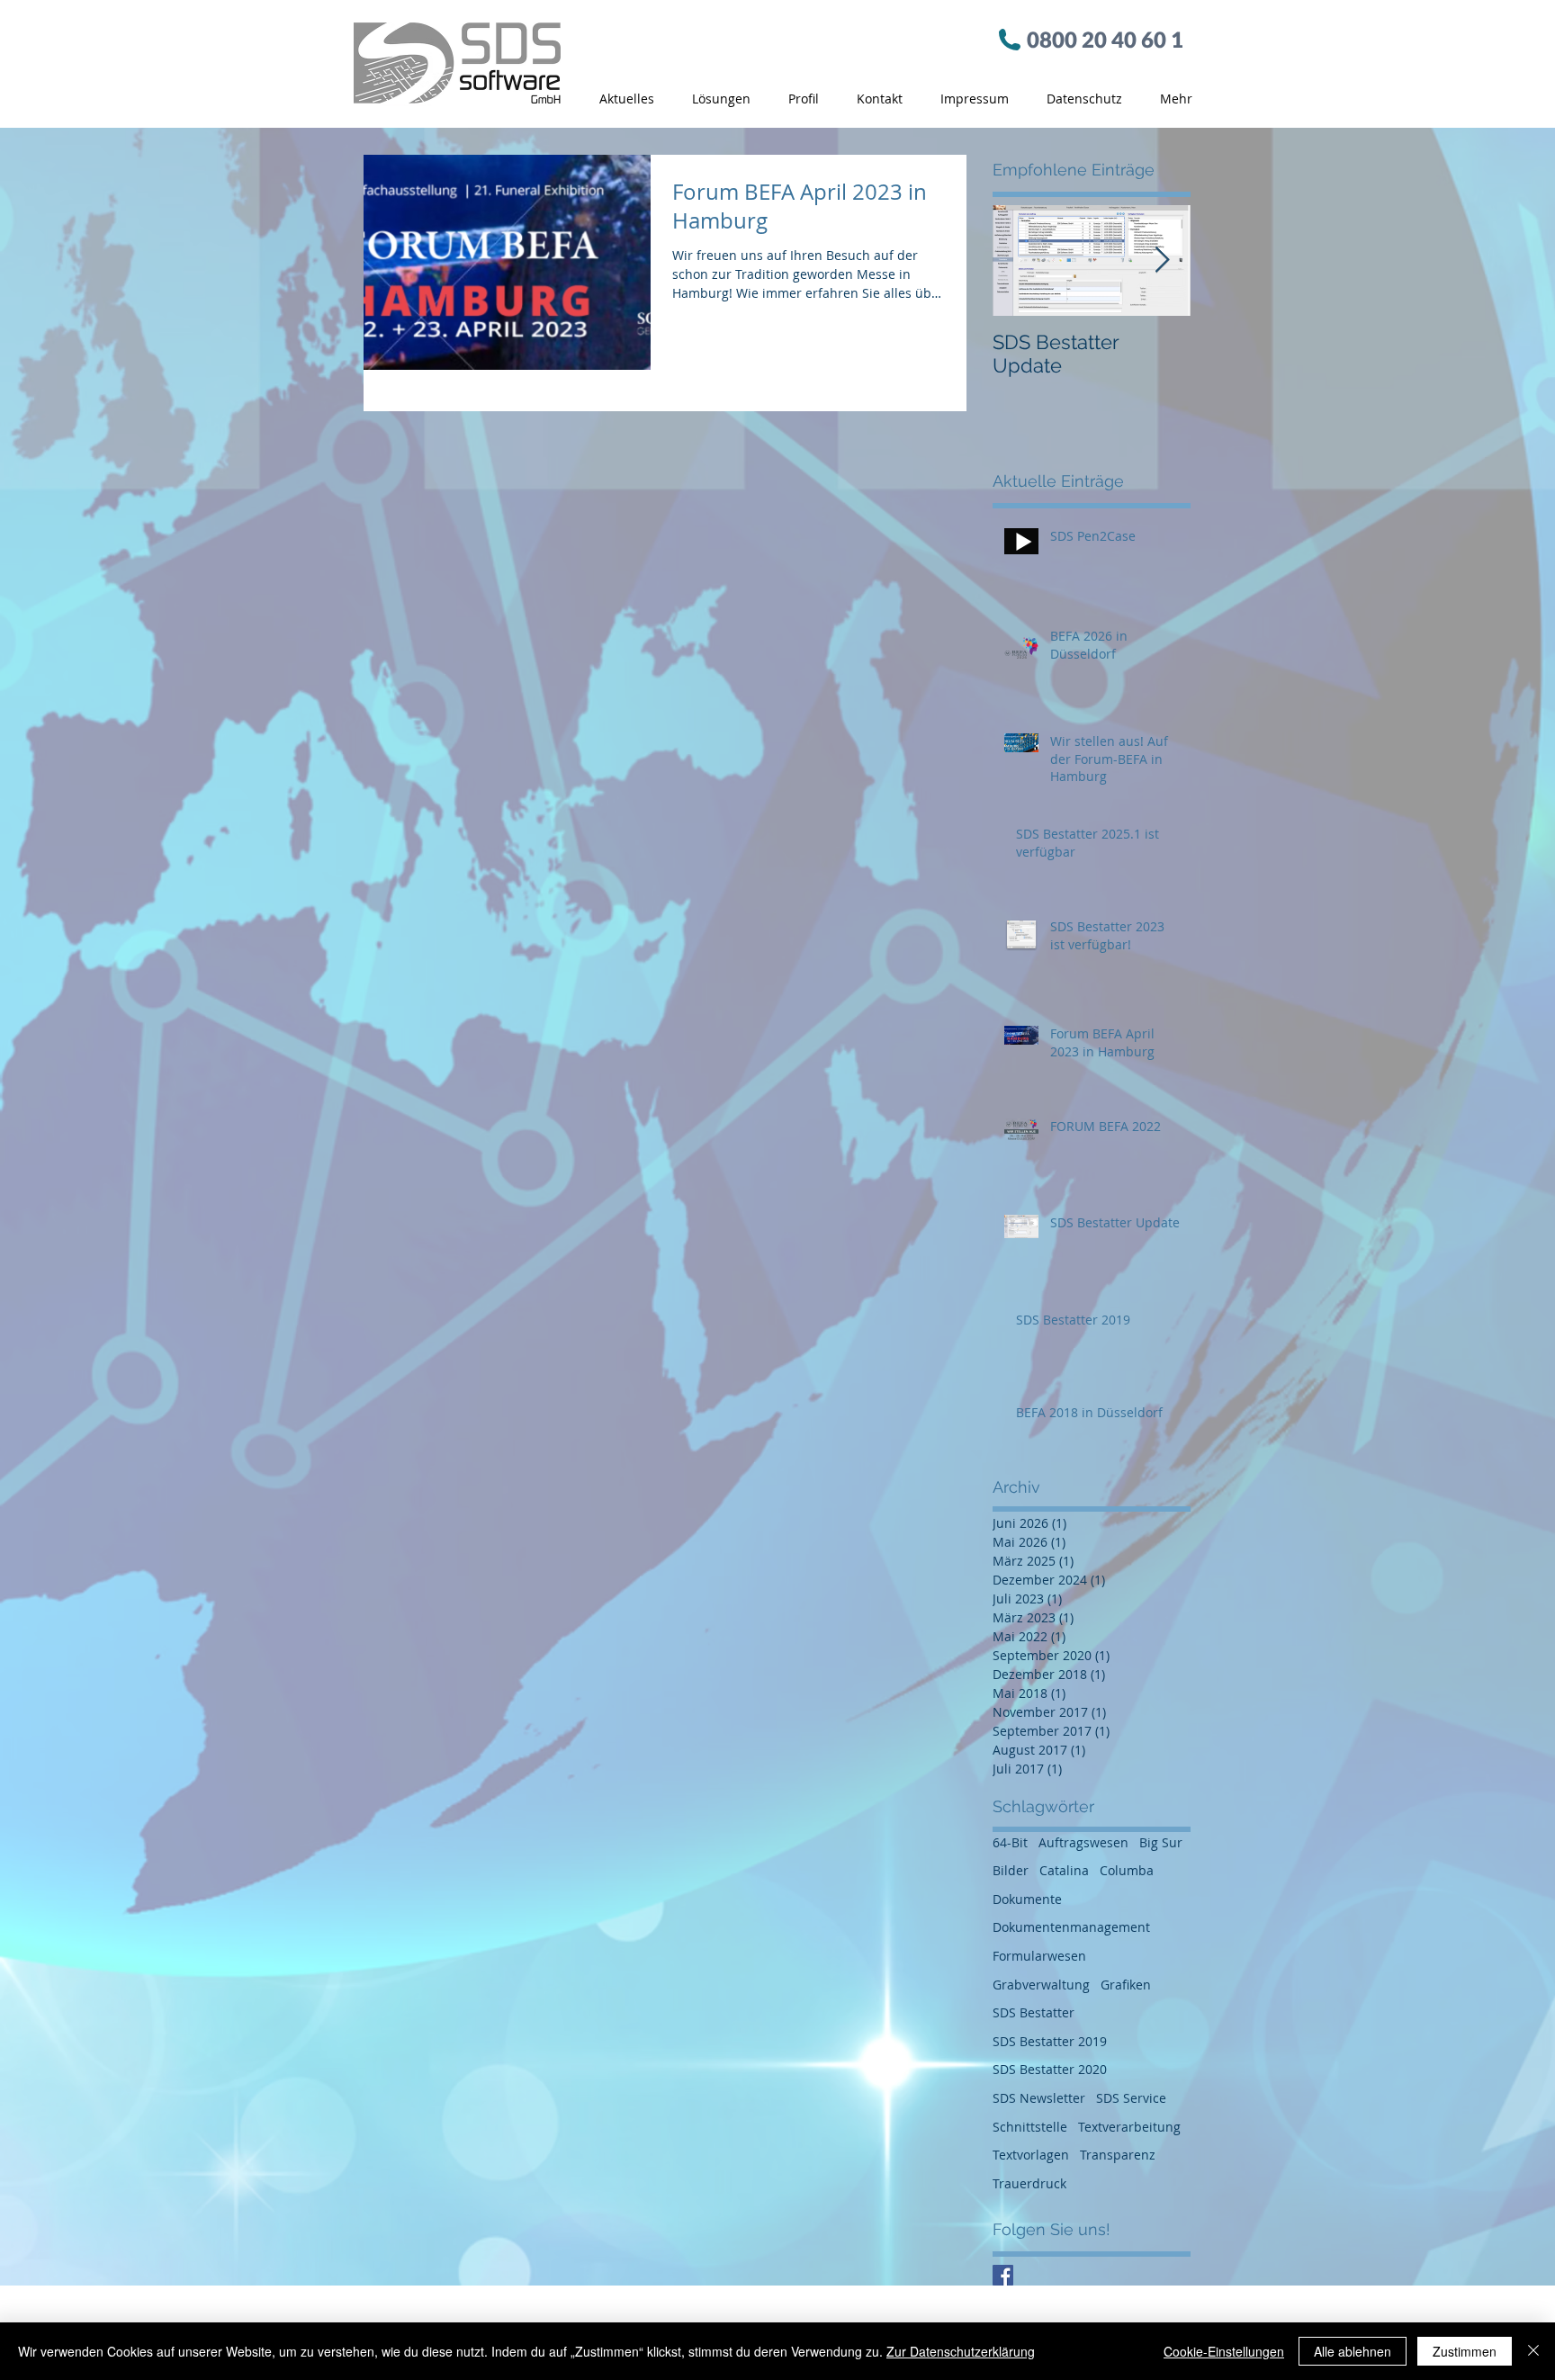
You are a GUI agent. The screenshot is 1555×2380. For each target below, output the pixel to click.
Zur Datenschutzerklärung (961, 2351)
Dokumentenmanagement (1071, 1927)
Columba (1127, 1870)
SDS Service (1131, 2098)
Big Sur (1161, 1842)
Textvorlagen (1031, 2155)
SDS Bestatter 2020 (1050, 2069)
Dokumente (1027, 1899)
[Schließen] (1533, 2351)
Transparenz (1118, 2155)
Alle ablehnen (1353, 2351)
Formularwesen (1039, 1956)
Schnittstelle (1030, 2127)
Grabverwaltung (1041, 1985)
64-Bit (1010, 1842)
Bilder (1011, 1870)
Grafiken (1126, 1985)
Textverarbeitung (1129, 2127)
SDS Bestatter (1034, 2012)
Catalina (1064, 1870)
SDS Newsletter (1039, 2098)
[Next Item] (1162, 260)
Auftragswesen (1083, 1842)
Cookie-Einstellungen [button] (1224, 2351)
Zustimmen (1465, 2351)
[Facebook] (1003, 2275)
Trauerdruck (1029, 2183)
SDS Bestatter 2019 (1050, 2041)
